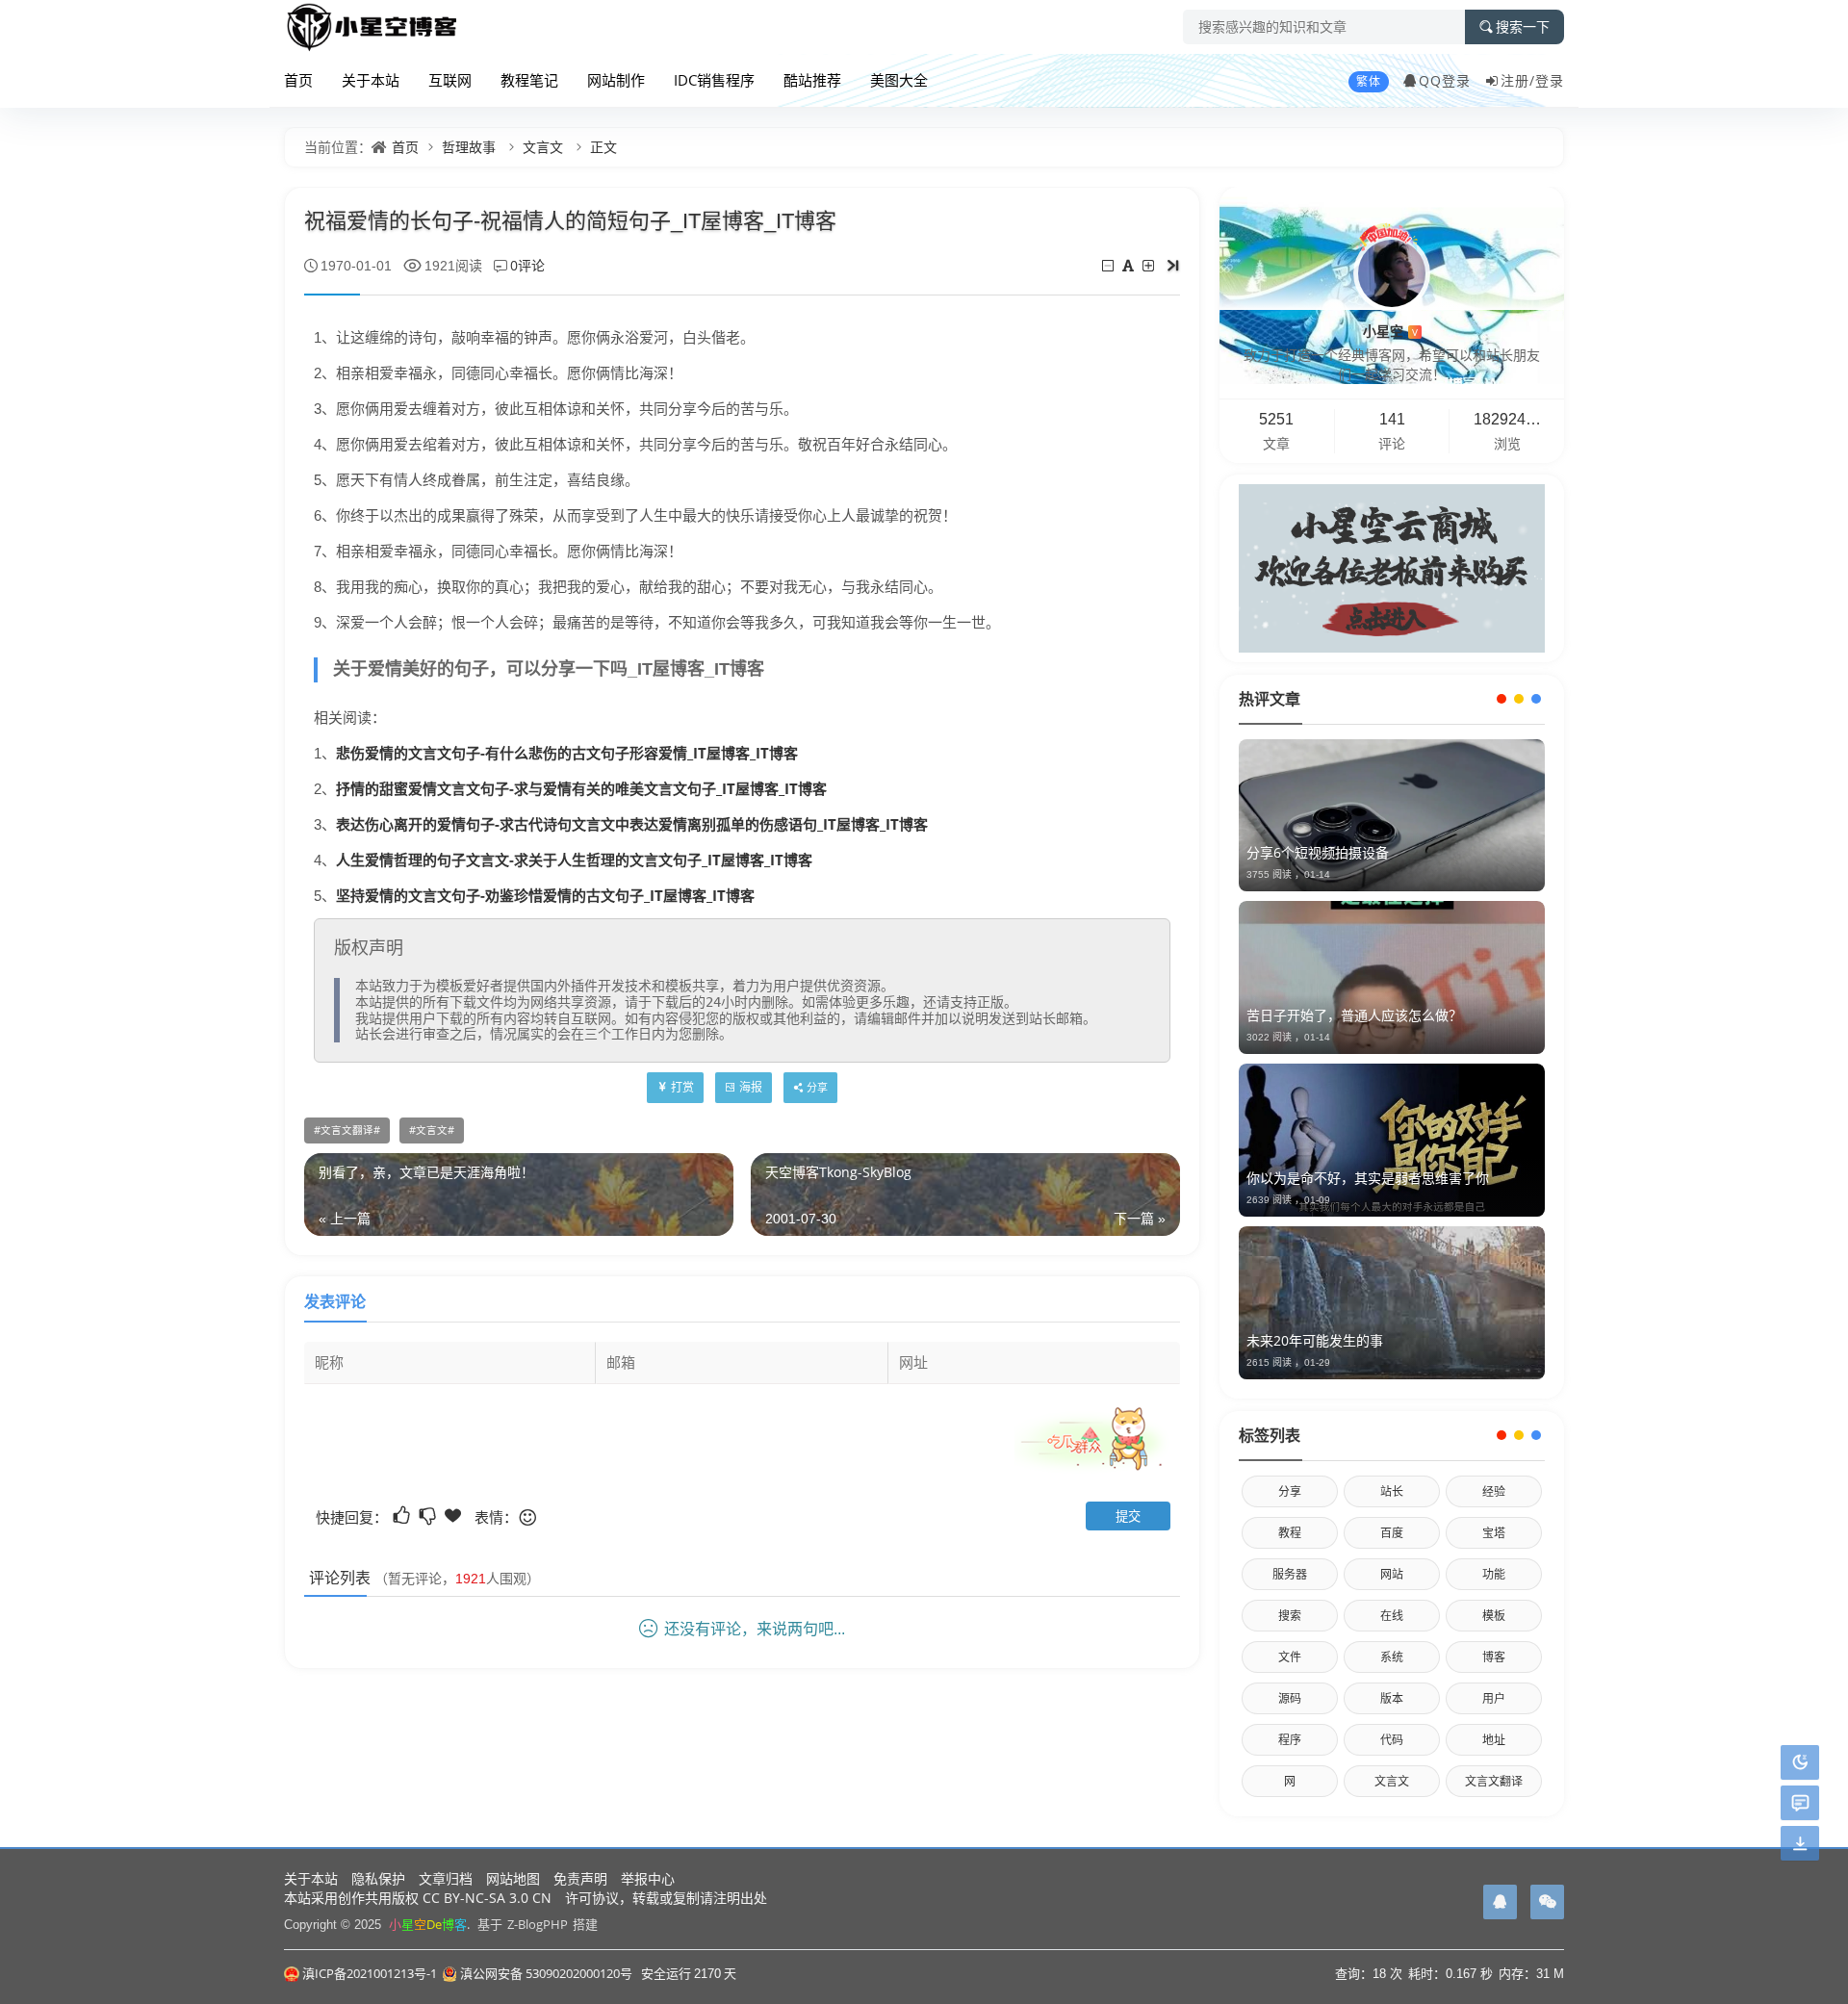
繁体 (1369, 81)
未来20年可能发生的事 (1315, 1340)
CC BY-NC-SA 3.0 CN (487, 1898)
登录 (1550, 80)
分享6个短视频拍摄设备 (1318, 852)
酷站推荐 (812, 80)
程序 (1290, 1740)
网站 (1392, 1574)
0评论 (527, 265)
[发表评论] (1800, 1803)
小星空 (1390, 331)
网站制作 (616, 80)
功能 (1494, 1574)
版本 (1392, 1698)
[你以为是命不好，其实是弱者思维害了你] (1392, 1140)
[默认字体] (1129, 265)
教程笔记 (529, 80)
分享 (1290, 1491)
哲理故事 (469, 147)
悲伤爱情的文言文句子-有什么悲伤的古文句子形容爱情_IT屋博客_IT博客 (567, 753)
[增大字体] (1150, 265)
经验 (1494, 1491)
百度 (1392, 1533)
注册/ (1518, 80)
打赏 (682, 1087)
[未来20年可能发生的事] (1392, 1303)
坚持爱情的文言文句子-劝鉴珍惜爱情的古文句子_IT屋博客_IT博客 (545, 895)
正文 (603, 147)
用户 (1494, 1698)
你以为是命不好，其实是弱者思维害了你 (1368, 1178)
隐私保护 (378, 1878)
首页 (298, 80)
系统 (1392, 1657)
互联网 (450, 80)
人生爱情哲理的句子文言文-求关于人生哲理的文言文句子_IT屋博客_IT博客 (574, 860)
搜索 (1290, 1616)
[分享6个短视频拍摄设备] (1392, 816)
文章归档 (446, 1878)
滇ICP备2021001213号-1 (370, 1973)
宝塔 (1494, 1533)
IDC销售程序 (714, 80)
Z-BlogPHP (538, 1924)
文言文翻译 (347, 1130)
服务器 (1290, 1574)
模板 (1494, 1616)
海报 (751, 1087)
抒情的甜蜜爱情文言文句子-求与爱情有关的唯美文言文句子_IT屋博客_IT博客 (581, 788)
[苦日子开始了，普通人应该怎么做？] (1392, 977)
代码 (1392, 1740)
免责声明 (580, 1878)
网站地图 (513, 1878)
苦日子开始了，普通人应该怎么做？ (1354, 1015)
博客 (1494, 1657)
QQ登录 (1445, 80)
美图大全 (899, 80)
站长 (1392, 1491)
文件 (1290, 1657)
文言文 (543, 147)
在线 (1392, 1616)
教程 (1290, 1533)
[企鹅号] (1500, 1902)
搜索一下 (1523, 27)
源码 (1290, 1698)
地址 (1494, 1740)
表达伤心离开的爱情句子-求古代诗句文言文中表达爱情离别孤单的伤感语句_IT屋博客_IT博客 (632, 824)
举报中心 (648, 1878)
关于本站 (371, 80)
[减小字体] (1109, 265)
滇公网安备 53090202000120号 (546, 1973)
